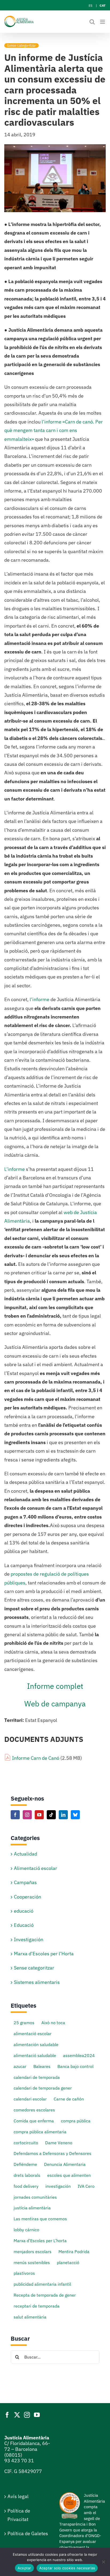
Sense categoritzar (21, 45)
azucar (20, 2066)
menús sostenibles (32, 2262)
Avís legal (18, 2496)
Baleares (42, 2066)
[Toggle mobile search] (92, 22)
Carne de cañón (69, 2099)
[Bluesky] (75, 1815)
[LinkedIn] (63, 1815)
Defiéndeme (25, 2164)
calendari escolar (30, 2099)
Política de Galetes (28, 2533)
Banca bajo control (75, 2066)
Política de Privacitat (19, 2515)
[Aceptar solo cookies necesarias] (103, 2562)
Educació (24, 1925)
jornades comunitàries (35, 2197)
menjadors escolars (33, 2251)
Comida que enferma (34, 2121)
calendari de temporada (37, 2077)
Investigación (29, 1939)
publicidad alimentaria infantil (42, 2284)
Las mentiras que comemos (40, 2219)
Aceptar (24, 2568)
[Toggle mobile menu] (103, 22)
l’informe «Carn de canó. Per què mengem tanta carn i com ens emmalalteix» (54, 430)
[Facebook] (15, 1815)
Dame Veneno (59, 2143)
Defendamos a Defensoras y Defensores (52, 2153)
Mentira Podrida (74, 2251)
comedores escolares (34, 2110)
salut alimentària (30, 2317)
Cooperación (27, 1897)
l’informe (40, 999)
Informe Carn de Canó (36, 1758)
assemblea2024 (79, 2055)
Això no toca (53, 2022)
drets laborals (27, 2175)
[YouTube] (39, 1815)
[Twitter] (17, 2415)
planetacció (68, 2262)
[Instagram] (27, 1815)
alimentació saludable (35, 2055)
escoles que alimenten (69, 2175)
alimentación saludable (36, 2044)
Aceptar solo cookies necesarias (67, 2568)
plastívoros (24, 2273)
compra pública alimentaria (40, 2132)
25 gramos (24, 2022)
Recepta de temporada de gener (45, 2295)
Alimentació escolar (36, 1868)
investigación (58, 2186)
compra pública (76, 2121)
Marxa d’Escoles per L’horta (40, 2240)
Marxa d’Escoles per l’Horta (44, 1954)
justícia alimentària (32, 2208)
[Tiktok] (51, 1815)
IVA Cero (86, 2186)
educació (24, 1911)
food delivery (26, 2186)
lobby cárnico (26, 2230)
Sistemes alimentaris (37, 1982)
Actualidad (25, 1854)
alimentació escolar (33, 2033)
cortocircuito (26, 2143)
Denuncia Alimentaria (65, 2164)
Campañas (25, 1882)
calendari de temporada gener (43, 2088)
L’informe (15, 1169)
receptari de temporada (37, 2306)
